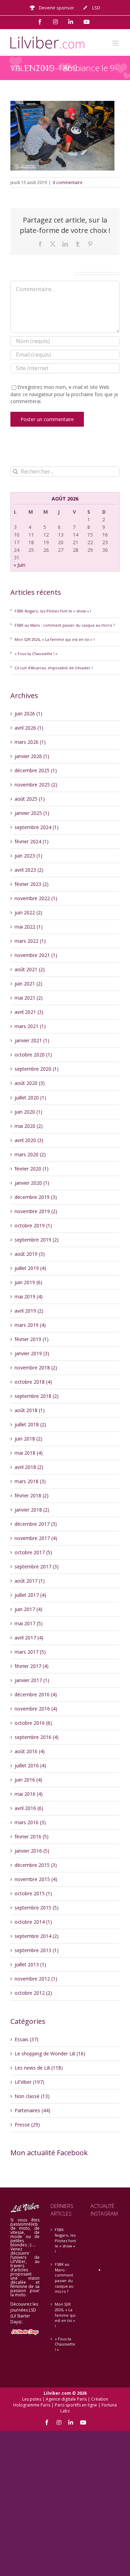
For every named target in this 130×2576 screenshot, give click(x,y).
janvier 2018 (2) (32, 1510)
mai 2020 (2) (29, 1126)
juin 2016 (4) (28, 1780)
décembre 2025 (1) (36, 770)
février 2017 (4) (32, 1666)
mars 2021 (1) (30, 1026)
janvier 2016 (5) (32, 1851)
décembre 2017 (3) (36, 1524)
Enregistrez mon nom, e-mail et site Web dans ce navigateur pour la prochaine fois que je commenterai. (64, 394)
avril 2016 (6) (29, 1808)
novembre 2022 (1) (36, 898)
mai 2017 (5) (29, 1623)
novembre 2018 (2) (36, 1368)
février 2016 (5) (32, 1837)
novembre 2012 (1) (36, 1979)
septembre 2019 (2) (37, 1240)
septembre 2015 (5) (37, 1908)
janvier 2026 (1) (32, 756)
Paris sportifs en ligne (76, 2405)
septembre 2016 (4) (37, 1737)
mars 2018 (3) (30, 1481)
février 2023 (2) (32, 884)
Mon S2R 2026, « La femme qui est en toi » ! (55, 639)
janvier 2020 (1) (32, 1183)
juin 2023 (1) (28, 856)
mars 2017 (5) (30, 1652)
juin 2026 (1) (28, 713)
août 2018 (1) (30, 1410)
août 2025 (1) (30, 799)
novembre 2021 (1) (36, 955)
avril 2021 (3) (29, 1012)
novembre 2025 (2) (36, 785)
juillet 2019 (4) (30, 1268)
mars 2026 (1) (30, 742)
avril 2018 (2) (29, 1467)
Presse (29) (27, 2125)
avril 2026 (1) (29, 728)
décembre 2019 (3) (36, 1197)
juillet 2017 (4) (30, 1595)
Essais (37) (27, 2039)
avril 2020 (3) (29, 1140)
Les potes (32, 2399)
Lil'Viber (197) (29, 2082)
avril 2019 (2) (29, 1311)
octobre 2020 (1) (33, 1055)
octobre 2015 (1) (33, 1893)
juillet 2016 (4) (30, 1765)
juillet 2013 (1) (30, 1964)
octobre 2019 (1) (33, 1225)
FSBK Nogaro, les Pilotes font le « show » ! (53, 611)
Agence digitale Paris (66, 2399)
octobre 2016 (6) (33, 1723)
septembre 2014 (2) (37, 1936)
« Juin (19, 565)
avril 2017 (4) (29, 1638)
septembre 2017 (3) (37, 1567)
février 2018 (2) (32, 1495)
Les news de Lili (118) (39, 2068)
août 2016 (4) (30, 1751)
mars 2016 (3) (30, 1822)
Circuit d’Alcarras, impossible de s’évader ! (54, 668)
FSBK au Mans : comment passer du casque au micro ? (65, 625)
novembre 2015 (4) (36, 1879)
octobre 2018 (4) (33, 1382)
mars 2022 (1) (30, 941)
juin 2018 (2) (28, 1439)
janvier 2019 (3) (32, 1353)
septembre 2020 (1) (37, 1069)
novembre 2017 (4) (36, 1538)
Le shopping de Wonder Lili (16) (50, 2053)
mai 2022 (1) (29, 927)
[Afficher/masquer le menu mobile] (116, 43)
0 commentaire (68, 182)
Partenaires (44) (32, 2110)
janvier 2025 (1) (32, 813)
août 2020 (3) (30, 1083)
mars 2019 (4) (30, 1325)
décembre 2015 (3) (36, 1865)
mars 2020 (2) (30, 1154)
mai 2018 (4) (29, 1453)
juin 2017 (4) (28, 1609)
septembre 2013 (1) (37, 1950)
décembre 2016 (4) (36, 1694)
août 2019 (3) (30, 1254)
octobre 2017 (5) (33, 1552)
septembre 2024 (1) (37, 827)
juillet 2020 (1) (30, 1098)
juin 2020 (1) (28, 1112)
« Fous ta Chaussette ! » (36, 654)
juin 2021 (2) (28, 984)
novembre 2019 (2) (36, 1211)
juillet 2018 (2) (30, 1424)
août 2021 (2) (30, 969)
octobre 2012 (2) (33, 1993)
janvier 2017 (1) (32, 1680)
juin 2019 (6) (28, 1282)
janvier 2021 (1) (32, 1040)
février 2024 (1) (32, 841)
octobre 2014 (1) (33, 1922)
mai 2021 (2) (29, 998)
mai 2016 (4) (29, 1794)
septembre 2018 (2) (37, 1396)
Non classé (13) (32, 2096)
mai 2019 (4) (29, 1296)
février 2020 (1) (32, 1169)
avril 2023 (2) (29, 870)
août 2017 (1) (30, 1581)
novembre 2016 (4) (36, 1709)
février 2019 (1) (32, 1339)
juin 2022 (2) (28, 912)
